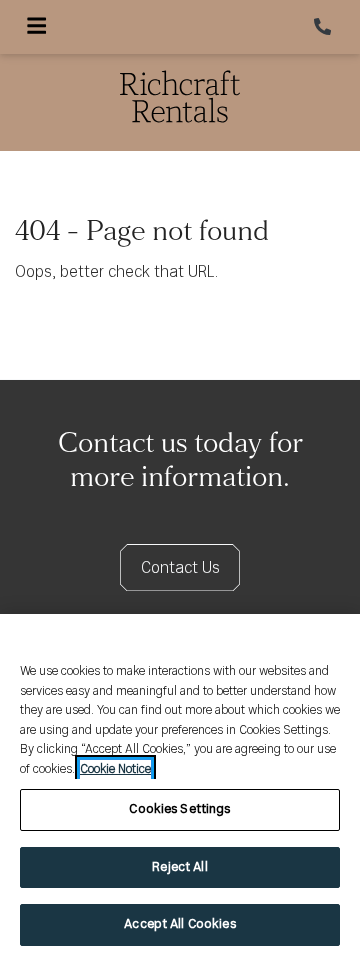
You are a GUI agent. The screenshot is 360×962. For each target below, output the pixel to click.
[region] (180, 788)
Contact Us (180, 568)
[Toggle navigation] (36, 27)
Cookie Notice (115, 769)
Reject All (179, 867)
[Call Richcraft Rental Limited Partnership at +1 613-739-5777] (324, 27)
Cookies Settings (179, 809)
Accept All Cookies (179, 924)
